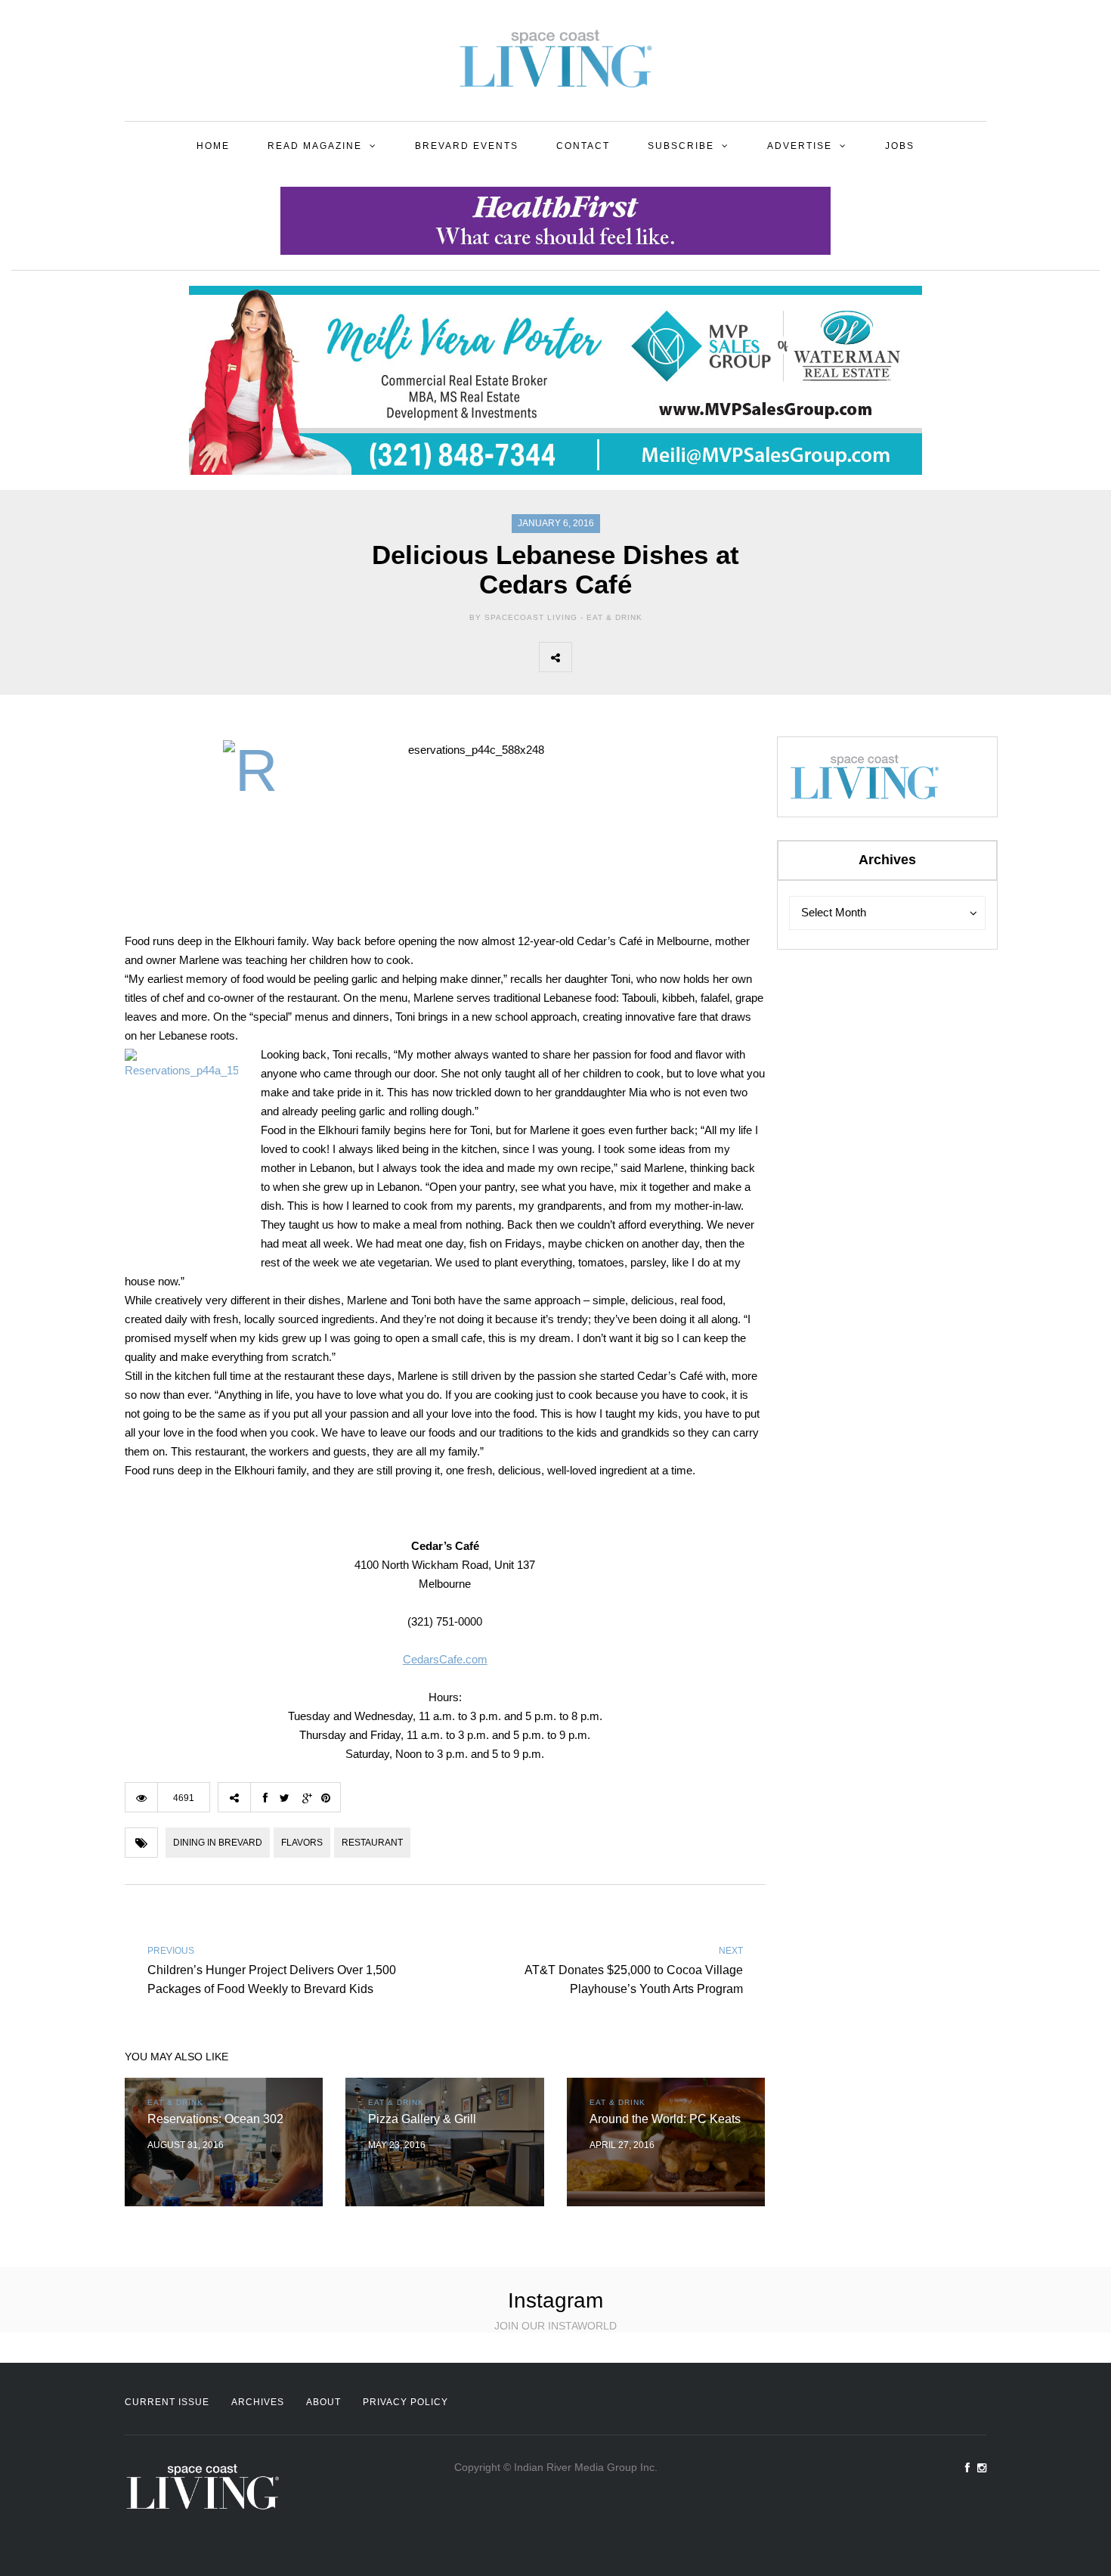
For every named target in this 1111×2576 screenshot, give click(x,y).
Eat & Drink (614, 617)
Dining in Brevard (218, 1843)
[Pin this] (688, 657)
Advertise (800, 146)
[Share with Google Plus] (655, 657)
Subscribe (681, 146)
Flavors (302, 1843)
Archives (258, 2402)
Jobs (900, 146)
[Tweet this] (621, 657)
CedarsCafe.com (445, 1659)
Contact (583, 146)
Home (213, 146)
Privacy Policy (405, 2402)
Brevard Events (467, 146)
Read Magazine (315, 146)
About (323, 2402)
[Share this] (588, 657)
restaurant (372, 1843)
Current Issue (167, 2402)
